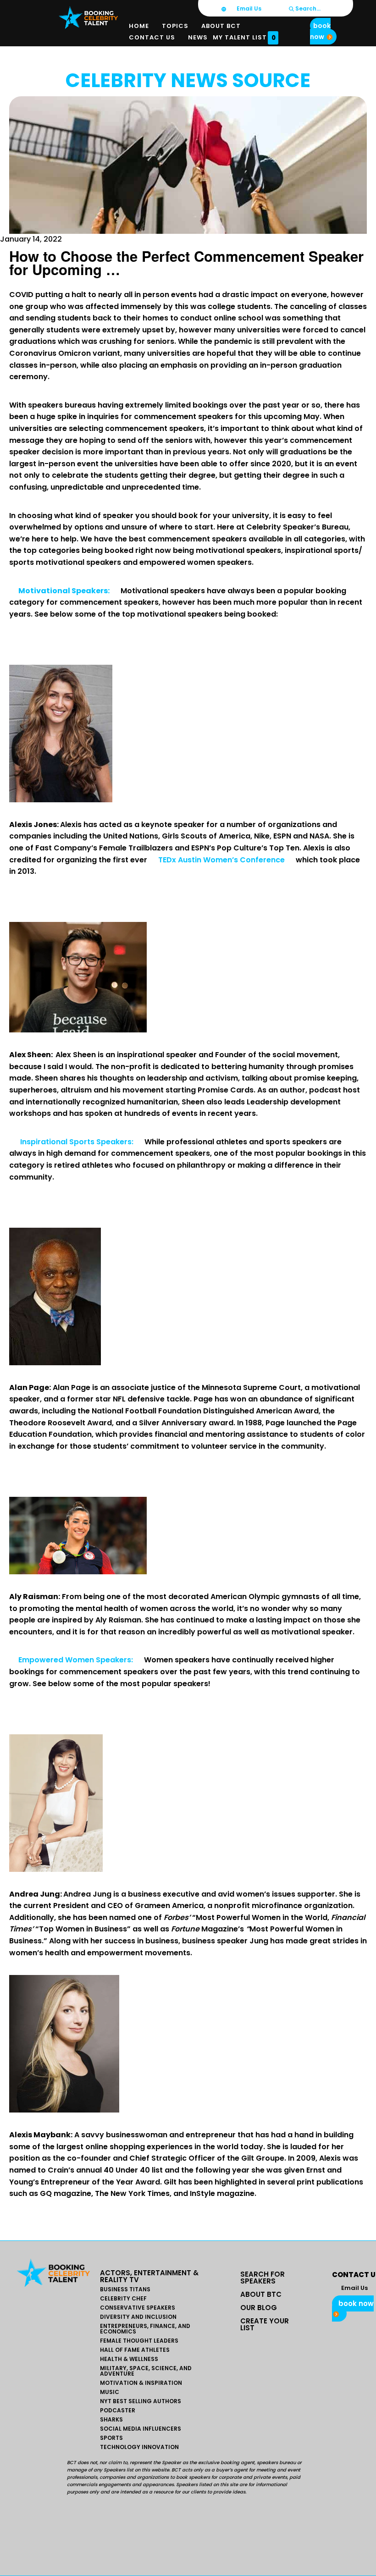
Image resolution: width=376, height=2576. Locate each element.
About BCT (221, 26)
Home (139, 26)
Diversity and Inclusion (138, 2317)
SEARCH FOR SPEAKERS (263, 2278)
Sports (111, 2438)
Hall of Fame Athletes (135, 2350)
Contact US (152, 37)
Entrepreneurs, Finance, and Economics (145, 2329)
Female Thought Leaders (139, 2341)
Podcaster (118, 2411)
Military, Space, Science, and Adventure (146, 2371)
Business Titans (125, 2289)
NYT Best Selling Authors (141, 2401)
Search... (307, 8)
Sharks (111, 2420)
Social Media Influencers (141, 2429)
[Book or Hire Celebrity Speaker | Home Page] (88, 17)
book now (320, 31)
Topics (175, 26)
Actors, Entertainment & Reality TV (149, 2276)
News (198, 37)
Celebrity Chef (123, 2299)
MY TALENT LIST (244, 38)
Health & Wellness (129, 2359)
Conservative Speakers (138, 2308)
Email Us (248, 8)
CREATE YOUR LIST (265, 2324)
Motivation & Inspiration (141, 2383)
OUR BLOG (259, 2308)
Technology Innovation (139, 2447)
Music (110, 2392)
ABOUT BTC (261, 2294)
